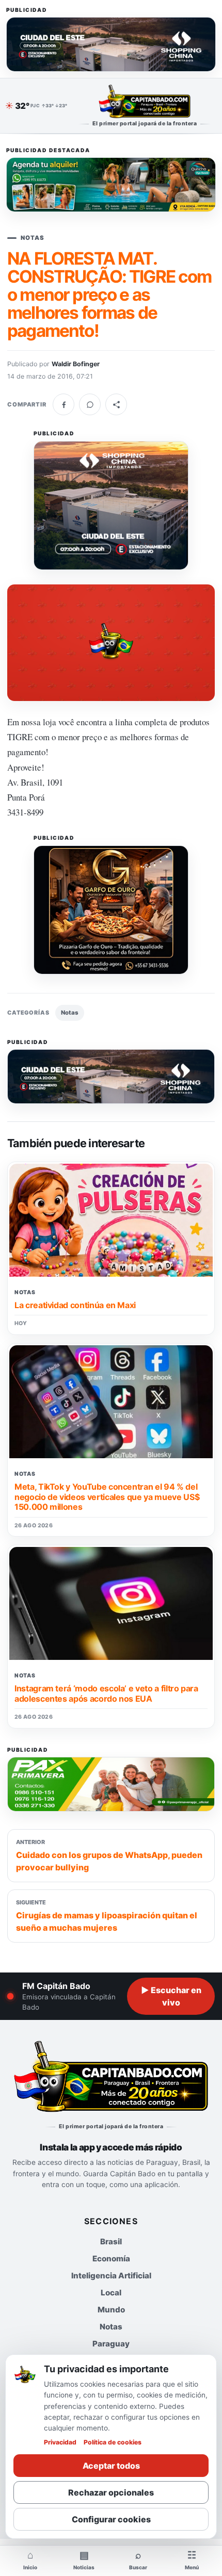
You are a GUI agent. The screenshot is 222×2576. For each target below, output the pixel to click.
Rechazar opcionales (111, 2492)
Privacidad (60, 2442)
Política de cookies (113, 2442)
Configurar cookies (111, 2519)
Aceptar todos (111, 2466)
